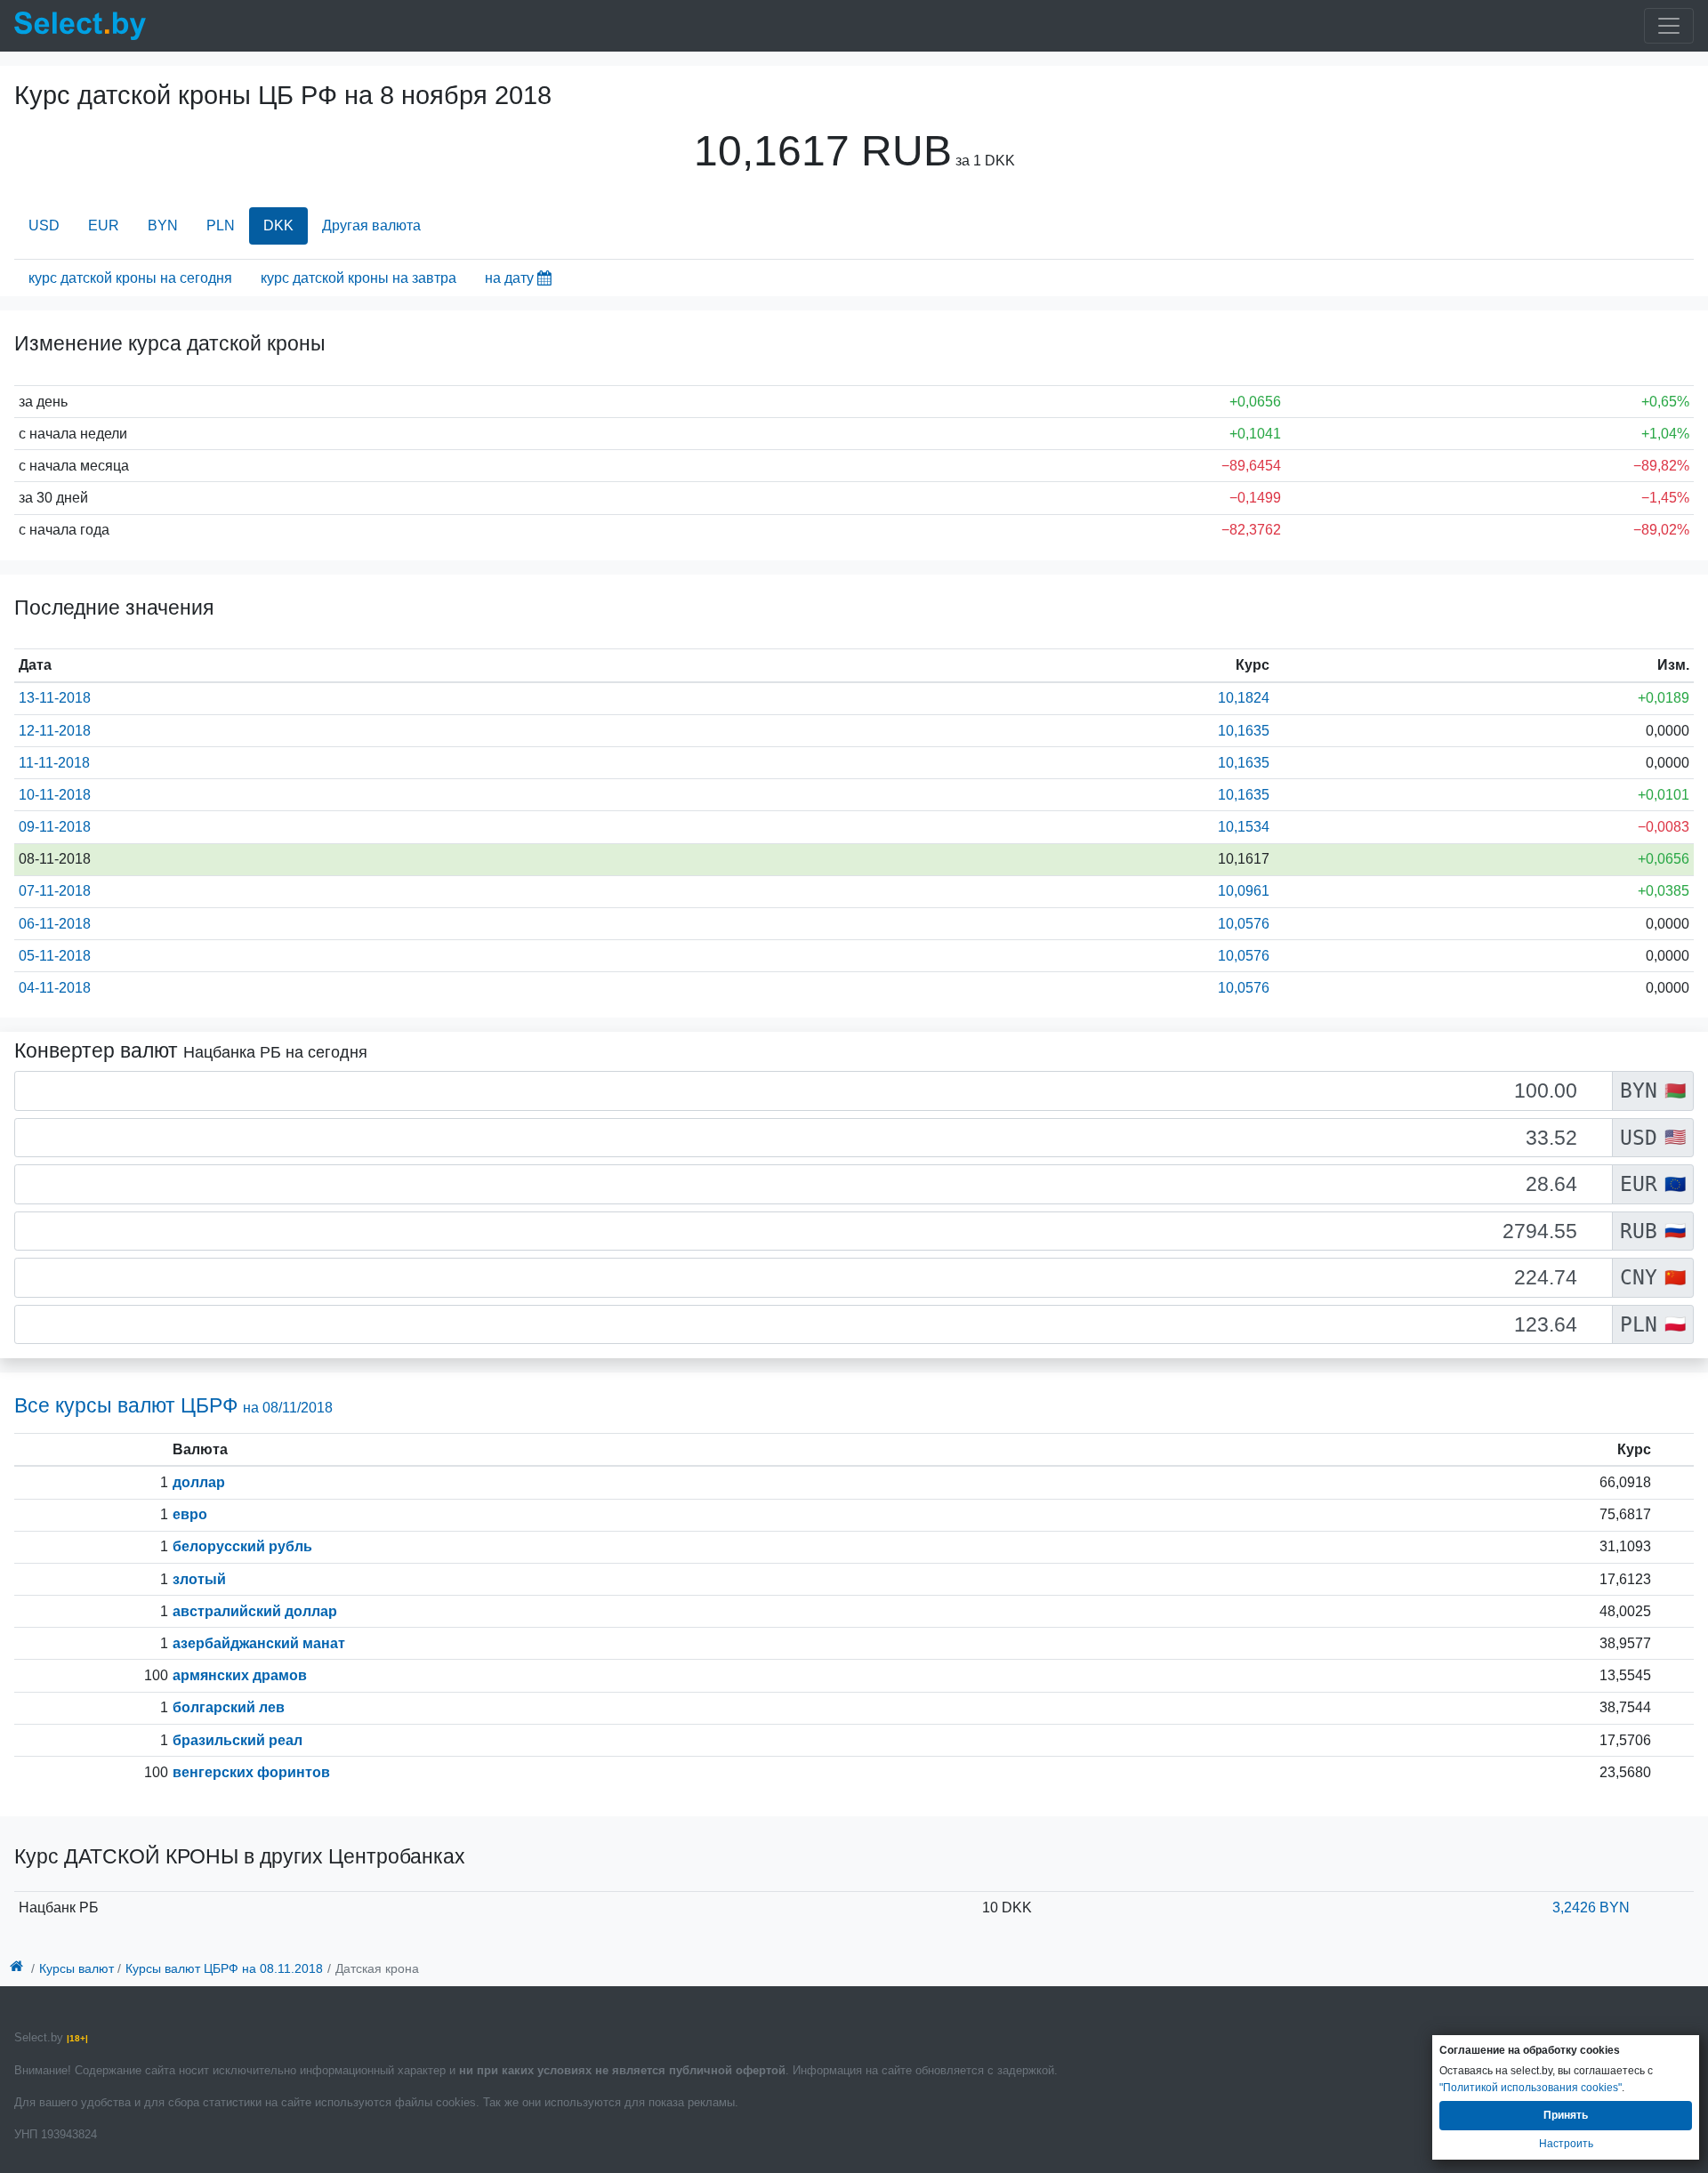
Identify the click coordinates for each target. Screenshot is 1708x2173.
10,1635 (1244, 731)
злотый (199, 1579)
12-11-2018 (55, 731)
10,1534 (1244, 827)
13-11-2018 (55, 698)
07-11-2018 (55, 891)
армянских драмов (240, 1675)
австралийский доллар (255, 1611)
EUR (104, 225)
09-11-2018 (55, 827)
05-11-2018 (55, 956)
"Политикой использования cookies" (1531, 2088)
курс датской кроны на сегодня (130, 278)
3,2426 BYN (1591, 1907)
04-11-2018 (55, 988)
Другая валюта (371, 225)
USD (44, 225)
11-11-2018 (54, 763)
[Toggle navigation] (1669, 26)
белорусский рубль (242, 1546)
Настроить (1566, 2144)
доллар (199, 1482)
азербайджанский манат (259, 1643)
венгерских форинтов (251, 1772)
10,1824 (1244, 698)
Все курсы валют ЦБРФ (173, 1405)
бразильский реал (238, 1740)
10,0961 (1244, 891)
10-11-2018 (55, 795)
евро (190, 1514)
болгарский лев (229, 1707)
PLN (221, 225)
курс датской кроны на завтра (359, 278)
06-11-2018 (55, 924)
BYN (163, 225)
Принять (1566, 2115)
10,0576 (1244, 924)
